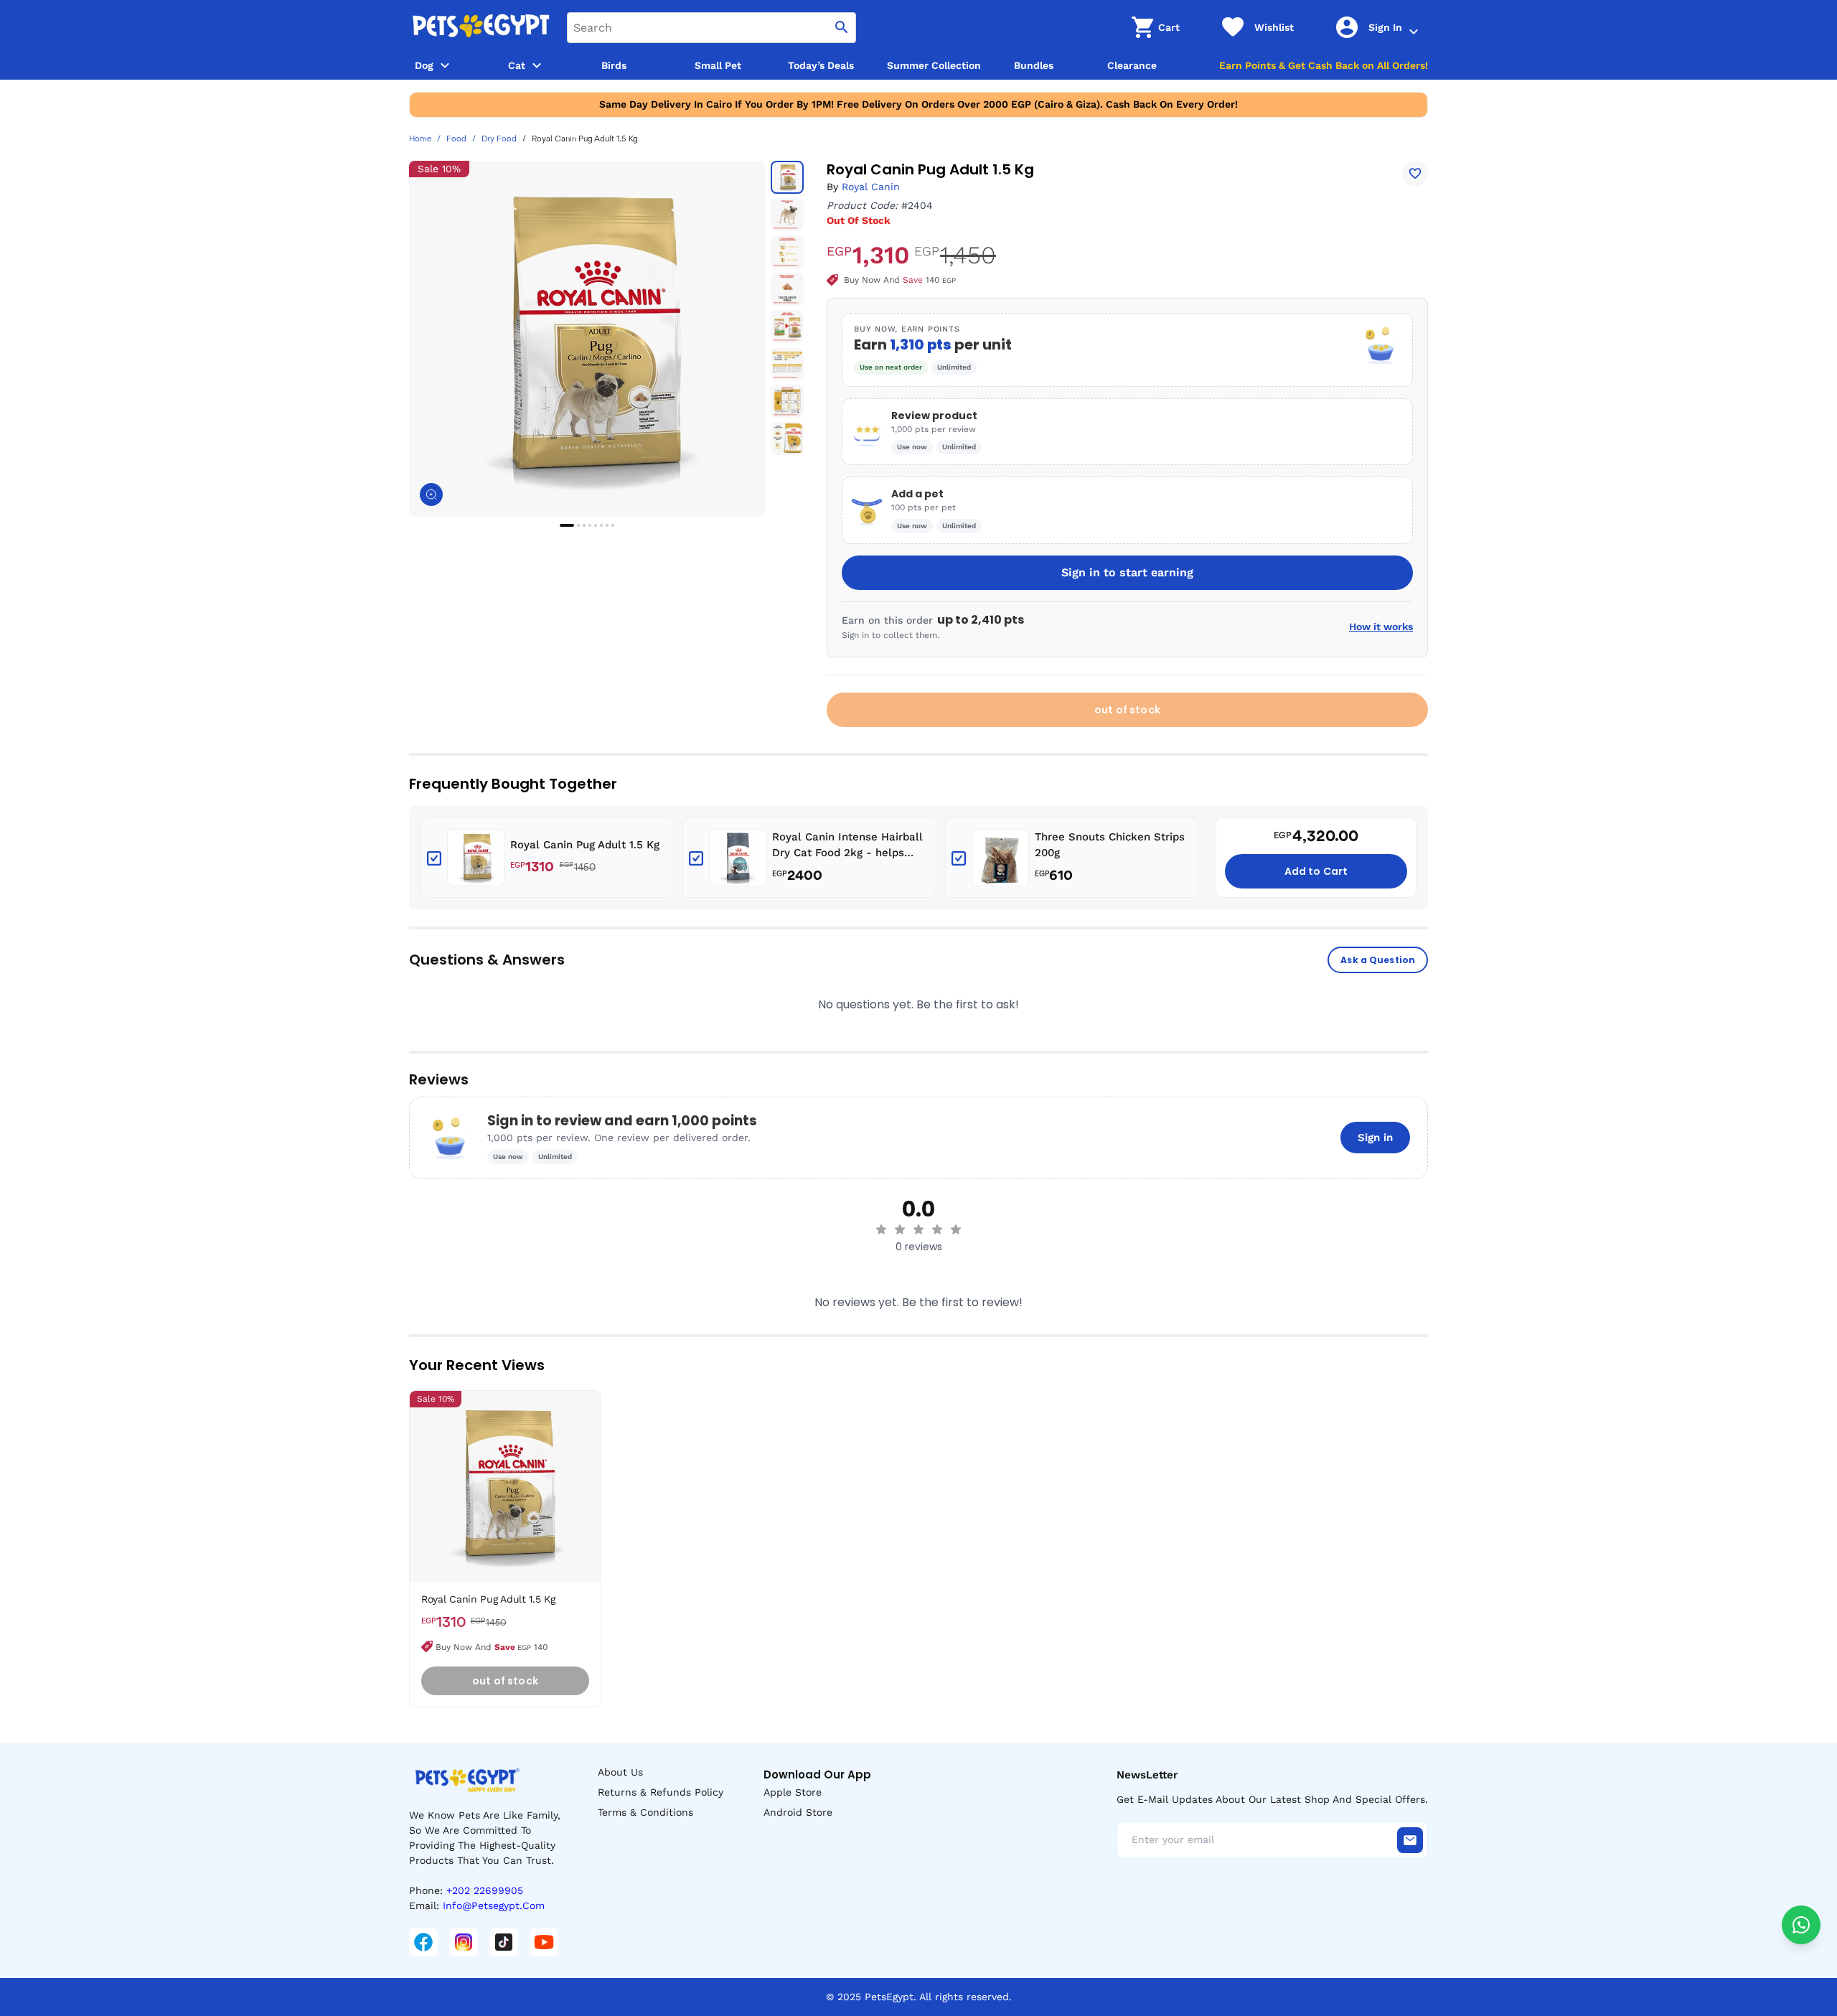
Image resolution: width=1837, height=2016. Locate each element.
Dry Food (499, 139)
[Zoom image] (431, 494)
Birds (614, 65)
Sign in (1375, 1138)
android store (798, 1812)
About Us (620, 1772)
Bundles (1034, 65)
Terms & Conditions (645, 1812)
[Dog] (445, 65)
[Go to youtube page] (544, 1942)
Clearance (1132, 65)
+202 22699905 (485, 1890)
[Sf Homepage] (481, 27)
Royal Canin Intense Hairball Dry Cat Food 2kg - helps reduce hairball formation (847, 846)
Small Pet (718, 65)
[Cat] (537, 65)
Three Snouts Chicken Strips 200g (1110, 845)
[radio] (881, 1229)
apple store (793, 1792)
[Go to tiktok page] (504, 1942)
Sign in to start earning (1127, 572)
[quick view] (593, 1445)
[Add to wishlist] (1415, 174)
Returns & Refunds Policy (661, 1792)
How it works (1381, 627)
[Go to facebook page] (423, 1942)
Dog (424, 65)
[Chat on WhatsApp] (1801, 1925)
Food (456, 139)
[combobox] (711, 28)
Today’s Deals (821, 65)
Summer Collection (934, 65)
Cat (517, 65)
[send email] (1410, 1840)
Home (420, 139)
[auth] (1414, 32)
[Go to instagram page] (464, 1942)
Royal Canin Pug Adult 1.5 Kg (585, 845)
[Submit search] (842, 28)
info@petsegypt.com (494, 1905)
